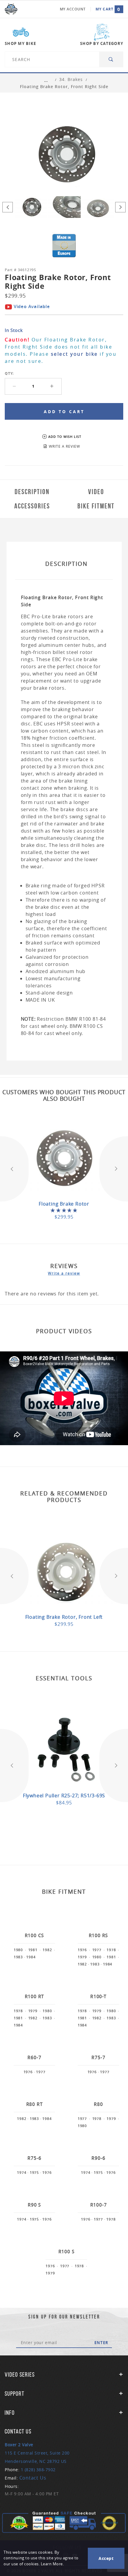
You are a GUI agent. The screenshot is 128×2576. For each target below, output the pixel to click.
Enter (101, 2343)
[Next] (120, 207)
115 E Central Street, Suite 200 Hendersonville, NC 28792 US (37, 2453)
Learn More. (52, 2564)
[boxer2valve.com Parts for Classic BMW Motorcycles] (11, 9)
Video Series (20, 2374)
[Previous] (8, 207)
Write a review (64, 1273)
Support (15, 2394)
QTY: (9, 373)
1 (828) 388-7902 (38, 2470)
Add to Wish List (65, 437)
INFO (10, 2413)
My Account (73, 9)
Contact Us (33, 2478)
